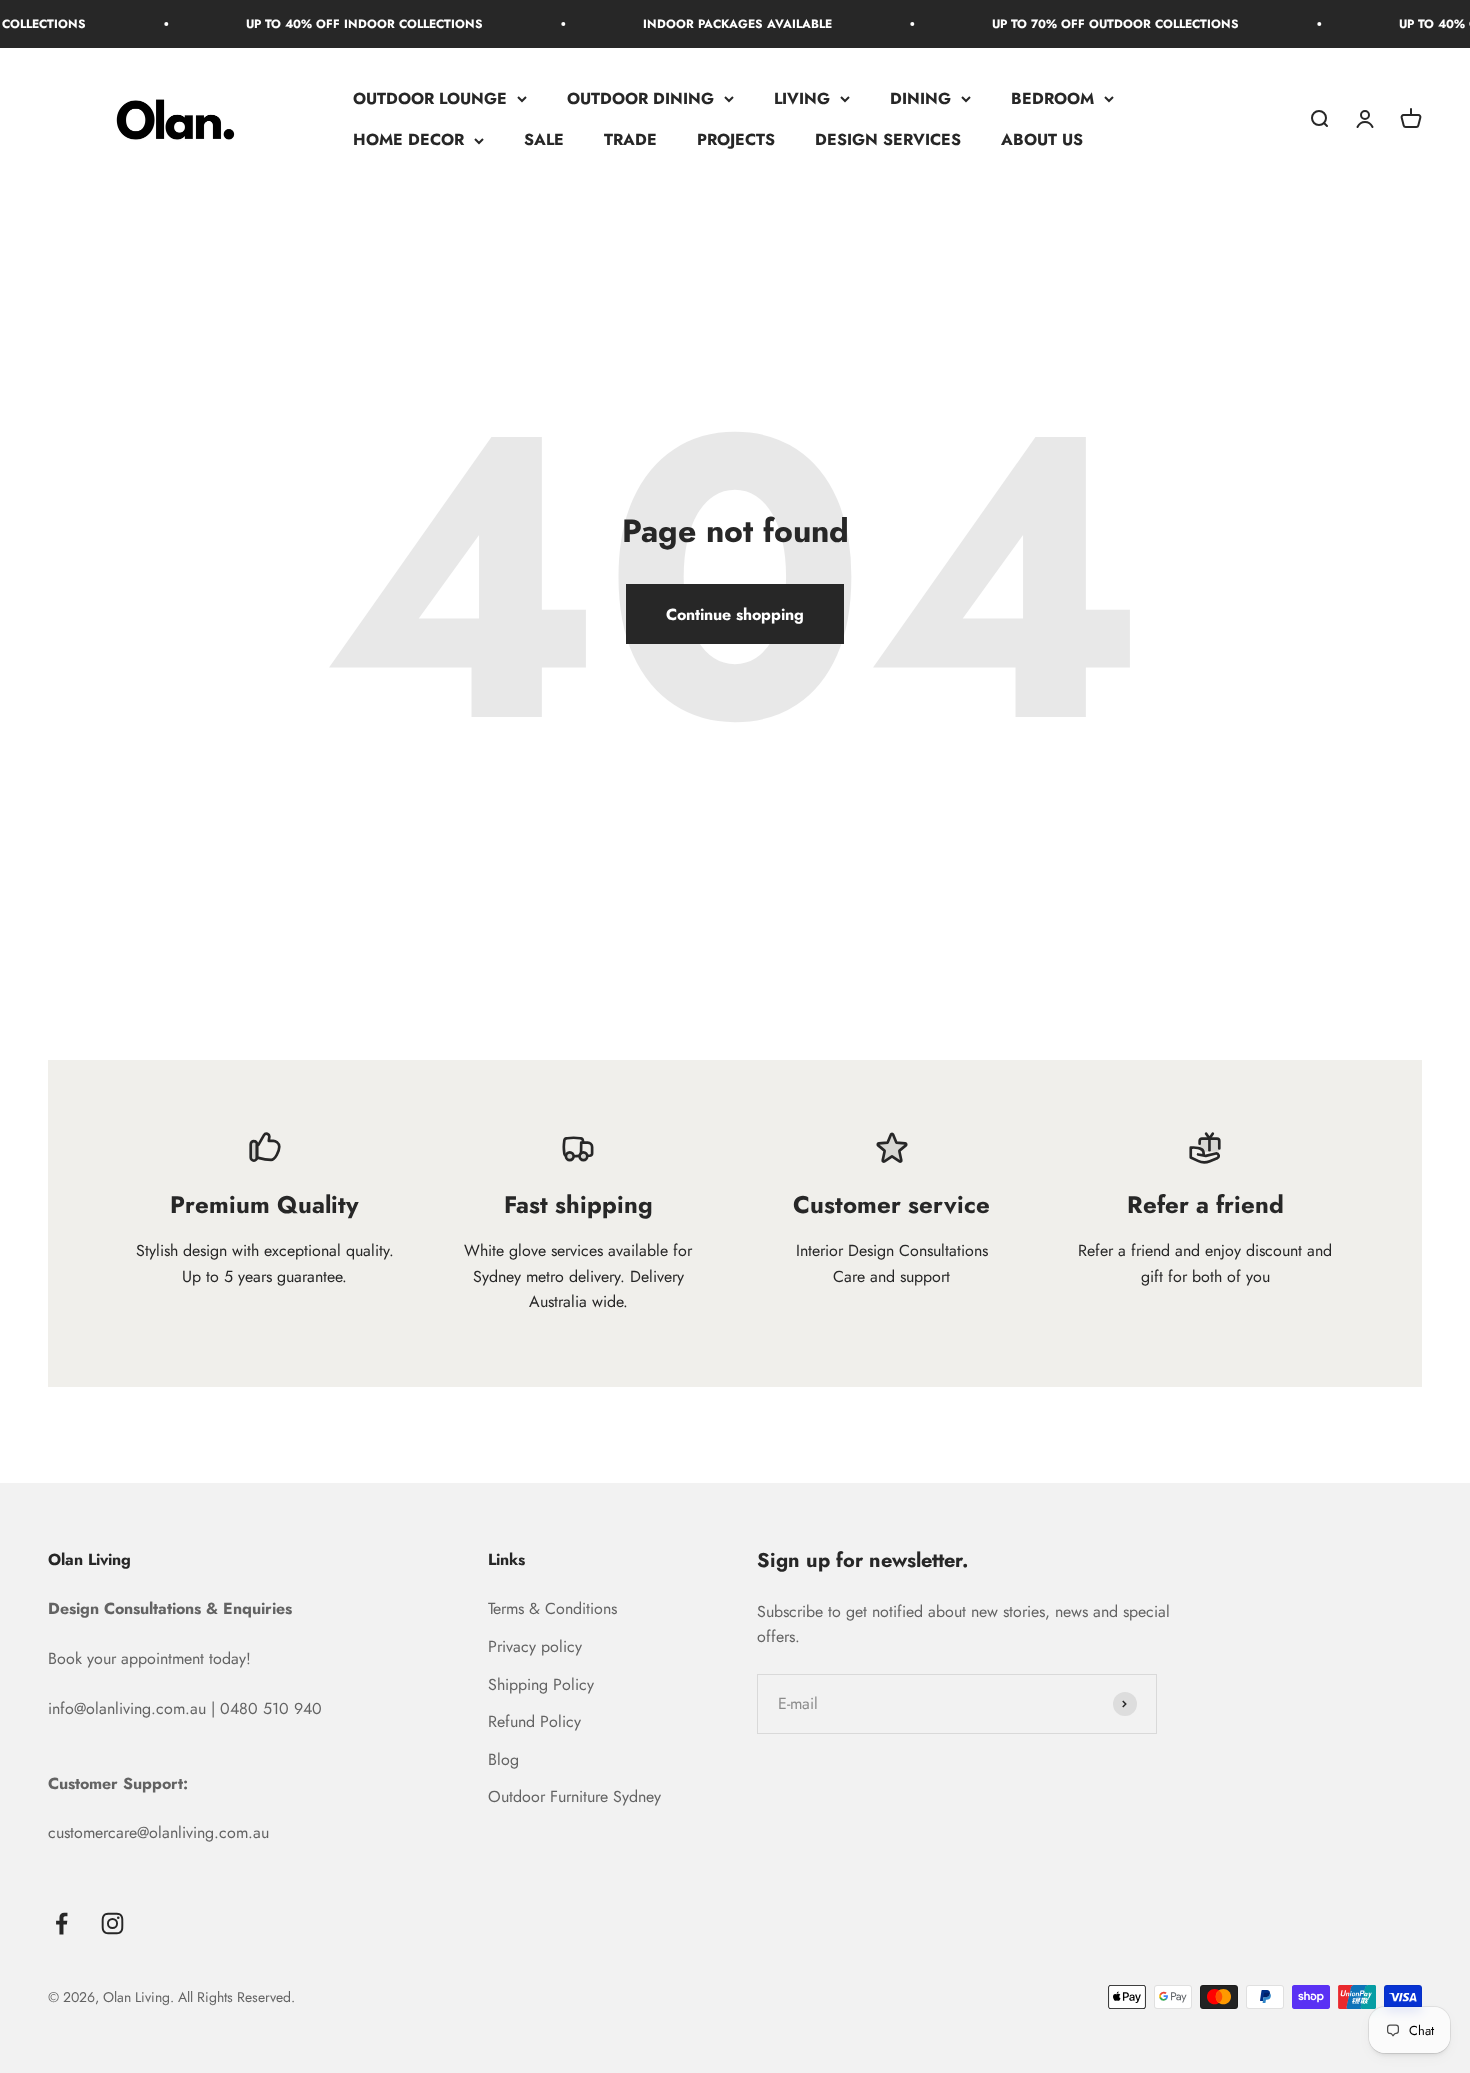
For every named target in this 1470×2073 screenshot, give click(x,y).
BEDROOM (1052, 98)
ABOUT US (1042, 140)
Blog (503, 1759)
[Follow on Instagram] (112, 1923)
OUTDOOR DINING (640, 98)
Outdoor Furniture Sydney (574, 1796)
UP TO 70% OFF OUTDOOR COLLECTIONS (1082, 24)
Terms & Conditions (552, 1608)
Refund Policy (534, 1721)
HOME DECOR (408, 140)
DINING (920, 98)
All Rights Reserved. (236, 1997)
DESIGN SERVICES (888, 140)
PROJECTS (736, 140)
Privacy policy (535, 1646)
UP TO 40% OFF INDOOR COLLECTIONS (331, 24)
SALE (544, 140)
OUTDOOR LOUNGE (430, 98)
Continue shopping (735, 614)
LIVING (802, 98)
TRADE (630, 140)
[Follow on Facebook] (61, 1923)
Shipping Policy (541, 1684)
